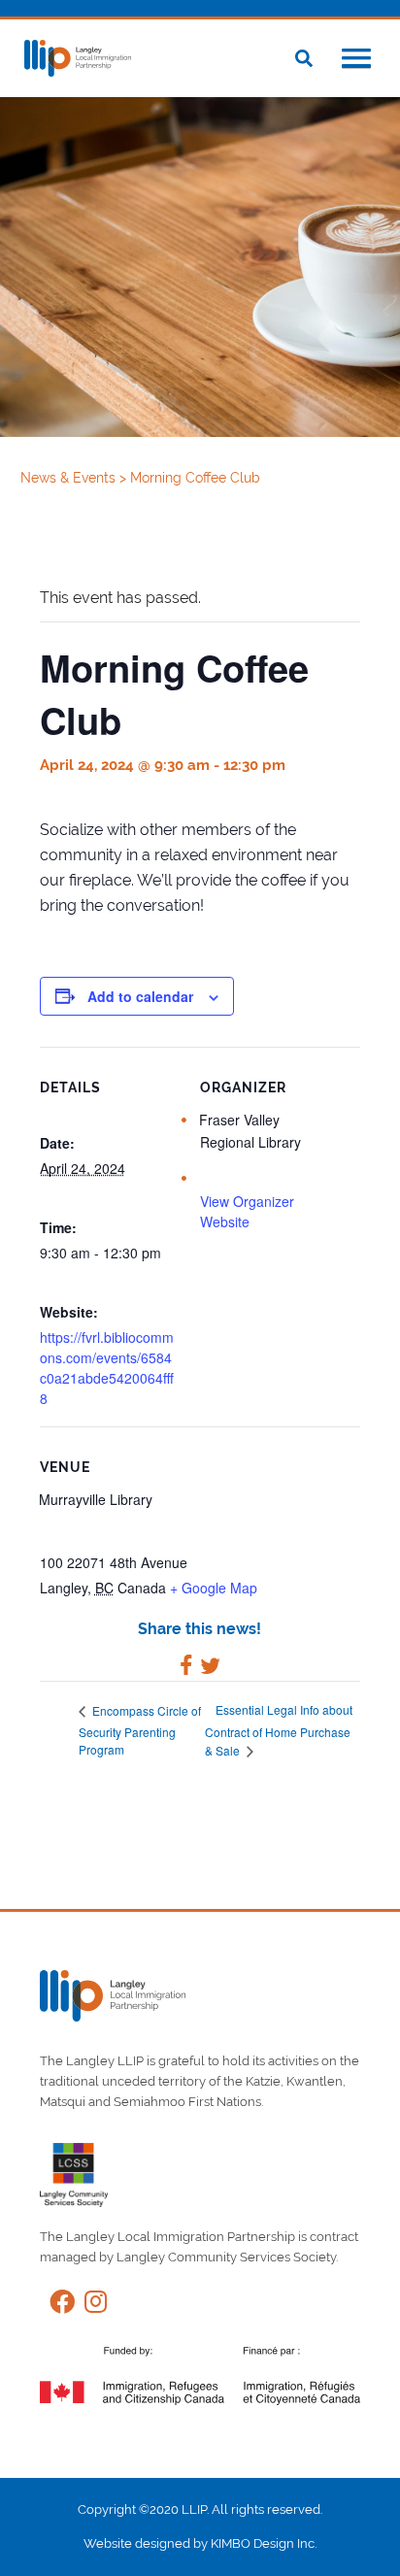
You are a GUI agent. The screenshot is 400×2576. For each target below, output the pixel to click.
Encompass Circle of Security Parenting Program (140, 1730)
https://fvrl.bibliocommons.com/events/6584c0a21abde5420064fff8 (107, 1368)
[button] (356, 60)
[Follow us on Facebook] (57, 2306)
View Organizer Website (247, 1211)
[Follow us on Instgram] (91, 2306)
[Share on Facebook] (186, 1669)
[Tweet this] (210, 1669)
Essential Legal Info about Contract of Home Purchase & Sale (279, 1730)
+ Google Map (214, 1588)
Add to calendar (140, 996)
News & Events (70, 478)
